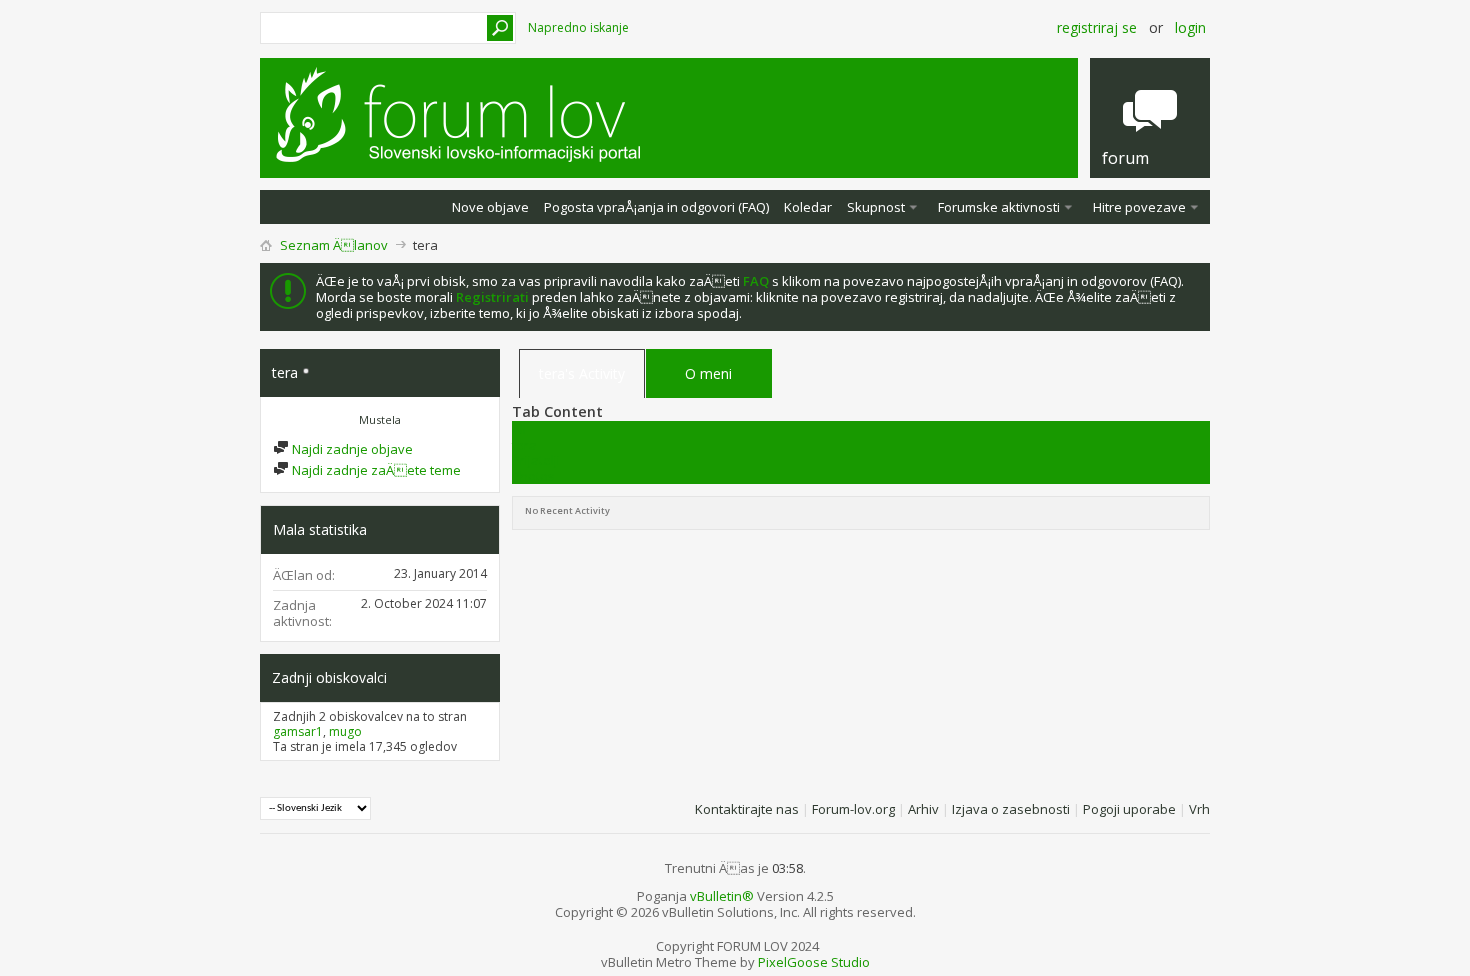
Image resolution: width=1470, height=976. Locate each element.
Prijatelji (536, 460)
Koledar (808, 207)
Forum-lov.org (853, 809)
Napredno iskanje (578, 27)
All (519, 429)
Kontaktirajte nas (747, 809)
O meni (708, 373)
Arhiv (923, 809)
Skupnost (876, 207)
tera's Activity (582, 373)
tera (524, 445)
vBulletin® (722, 896)
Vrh (1199, 809)
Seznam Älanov (334, 245)
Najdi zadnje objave (351, 449)
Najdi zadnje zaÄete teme (375, 470)
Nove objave (490, 207)
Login (1190, 27)
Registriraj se (1097, 27)
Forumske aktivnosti (999, 207)
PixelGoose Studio (814, 962)
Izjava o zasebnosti (1011, 809)
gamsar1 (298, 731)
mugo (345, 731)
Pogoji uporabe (1129, 809)
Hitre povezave (1139, 207)
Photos (533, 476)
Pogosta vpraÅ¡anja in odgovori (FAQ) (656, 207)
